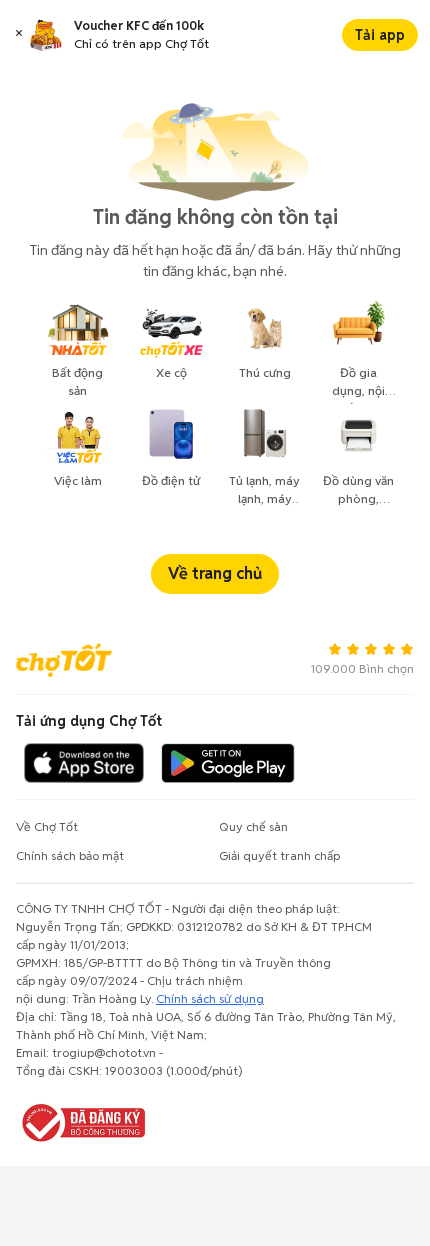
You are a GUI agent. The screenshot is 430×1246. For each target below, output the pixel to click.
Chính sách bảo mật (70, 855)
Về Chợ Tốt (47, 826)
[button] (19, 35)
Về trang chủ (215, 573)
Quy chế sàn (253, 826)
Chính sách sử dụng (210, 998)
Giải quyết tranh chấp (279, 855)
